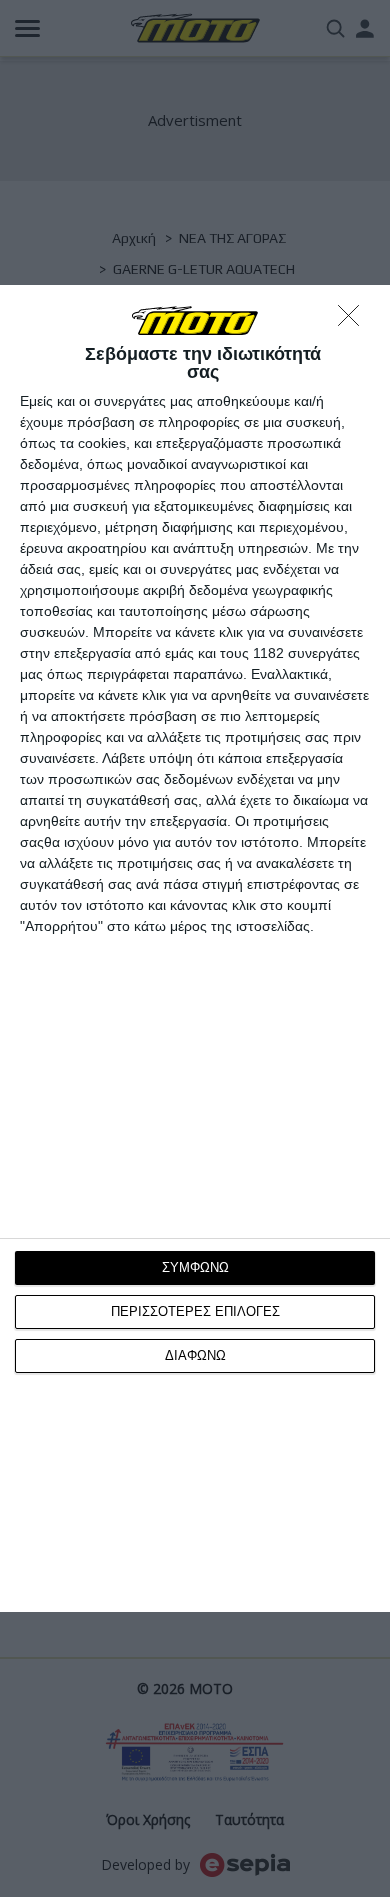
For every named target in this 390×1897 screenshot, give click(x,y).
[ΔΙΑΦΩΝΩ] (354, 321)
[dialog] (195, 949)
